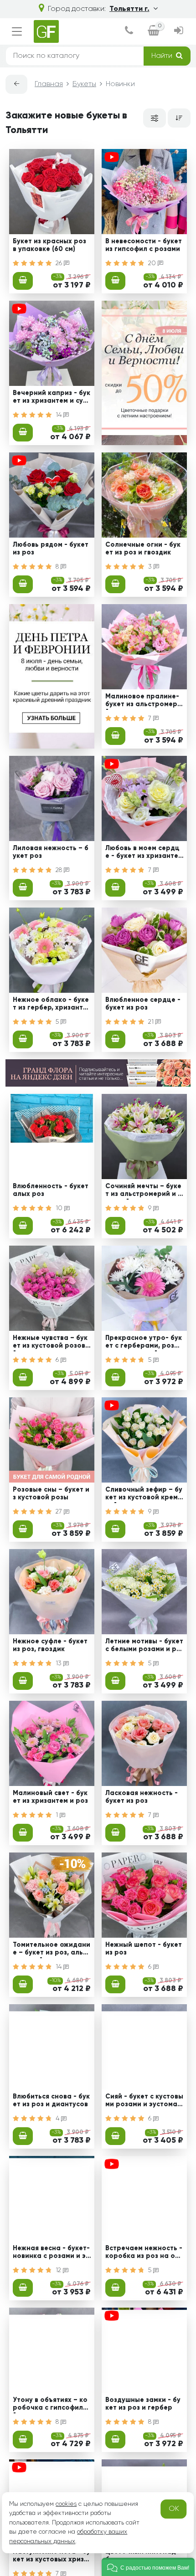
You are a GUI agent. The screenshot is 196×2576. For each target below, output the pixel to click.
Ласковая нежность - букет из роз (142, 1797)
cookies (66, 2504)
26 (60, 263)
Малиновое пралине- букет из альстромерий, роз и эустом (143, 702)
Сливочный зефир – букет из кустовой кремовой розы (144, 1495)
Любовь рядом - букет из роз (51, 549)
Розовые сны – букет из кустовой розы (51, 1494)
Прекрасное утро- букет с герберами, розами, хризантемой (144, 1343)
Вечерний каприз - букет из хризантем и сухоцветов (52, 398)
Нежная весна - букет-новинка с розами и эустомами (51, 2253)
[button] (148, 2567)
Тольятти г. (129, 9)
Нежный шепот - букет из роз (144, 1949)
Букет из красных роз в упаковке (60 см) (49, 245)
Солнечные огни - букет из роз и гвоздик (143, 549)
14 (59, 415)
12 (59, 2270)
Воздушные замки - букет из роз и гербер (143, 2404)
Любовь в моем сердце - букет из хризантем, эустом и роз (142, 853)
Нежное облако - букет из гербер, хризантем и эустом (51, 1005)
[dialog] (129, 31)
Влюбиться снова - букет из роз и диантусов (51, 2101)
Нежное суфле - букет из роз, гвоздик (50, 1645)
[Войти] (179, 31)
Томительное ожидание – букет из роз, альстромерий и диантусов (52, 1950)
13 (59, 1663)
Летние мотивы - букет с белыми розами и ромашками (144, 1647)
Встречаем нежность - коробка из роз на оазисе (144, 2253)
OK (174, 2509)
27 (60, 1512)
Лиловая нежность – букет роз (51, 852)
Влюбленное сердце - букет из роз (143, 1004)
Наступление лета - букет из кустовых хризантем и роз (52, 2557)
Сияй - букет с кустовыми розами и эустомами (144, 2102)
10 (60, 1208)
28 (60, 870)
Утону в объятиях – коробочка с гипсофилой (50, 2405)
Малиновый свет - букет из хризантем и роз (50, 1797)
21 (152, 1022)
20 (153, 263)
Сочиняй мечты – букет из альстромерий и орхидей (144, 1191)
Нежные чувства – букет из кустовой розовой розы (51, 1343)
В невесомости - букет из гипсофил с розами (144, 245)
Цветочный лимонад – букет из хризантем (144, 2556)
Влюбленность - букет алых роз (51, 1190)
